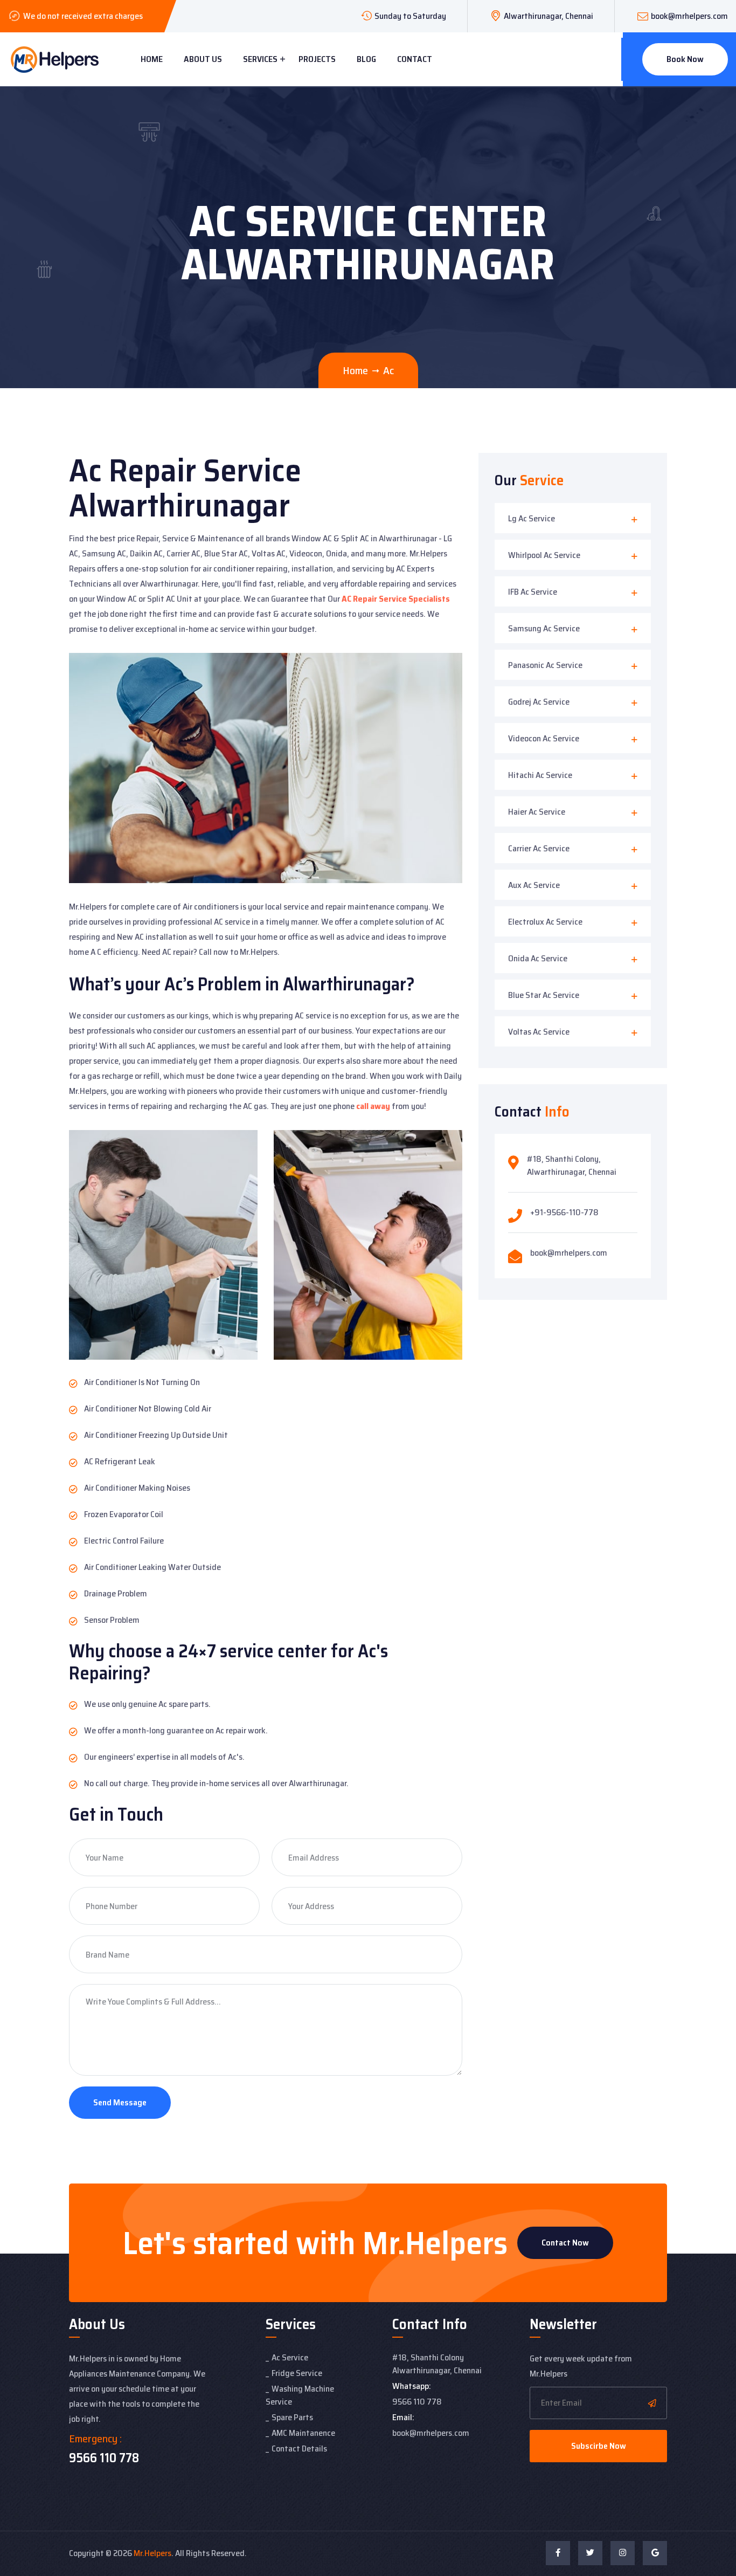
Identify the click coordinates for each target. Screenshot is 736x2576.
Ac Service (290, 2357)
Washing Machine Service (300, 2395)
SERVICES (260, 59)
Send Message (120, 2102)
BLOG (366, 59)
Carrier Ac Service (539, 848)
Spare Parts (292, 2417)
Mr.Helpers (152, 2553)
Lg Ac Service (532, 518)
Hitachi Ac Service (540, 775)
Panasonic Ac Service (545, 665)
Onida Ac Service (538, 958)
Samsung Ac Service (544, 628)
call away (373, 1106)
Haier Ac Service (537, 812)
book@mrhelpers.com (689, 16)
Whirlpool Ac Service (544, 555)
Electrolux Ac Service (545, 922)
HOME (152, 59)
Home (355, 370)
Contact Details (299, 2448)
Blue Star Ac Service (544, 995)
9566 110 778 (104, 2458)
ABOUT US (203, 59)
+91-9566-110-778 (564, 1212)
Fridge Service (297, 2373)
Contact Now (565, 2243)
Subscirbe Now (599, 2446)
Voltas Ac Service (539, 1032)
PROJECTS (317, 59)
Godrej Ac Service (539, 702)
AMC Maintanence (303, 2433)
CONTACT (415, 59)
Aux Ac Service (534, 885)
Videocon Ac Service (544, 738)
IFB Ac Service (533, 592)
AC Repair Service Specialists (396, 599)
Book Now (685, 59)
